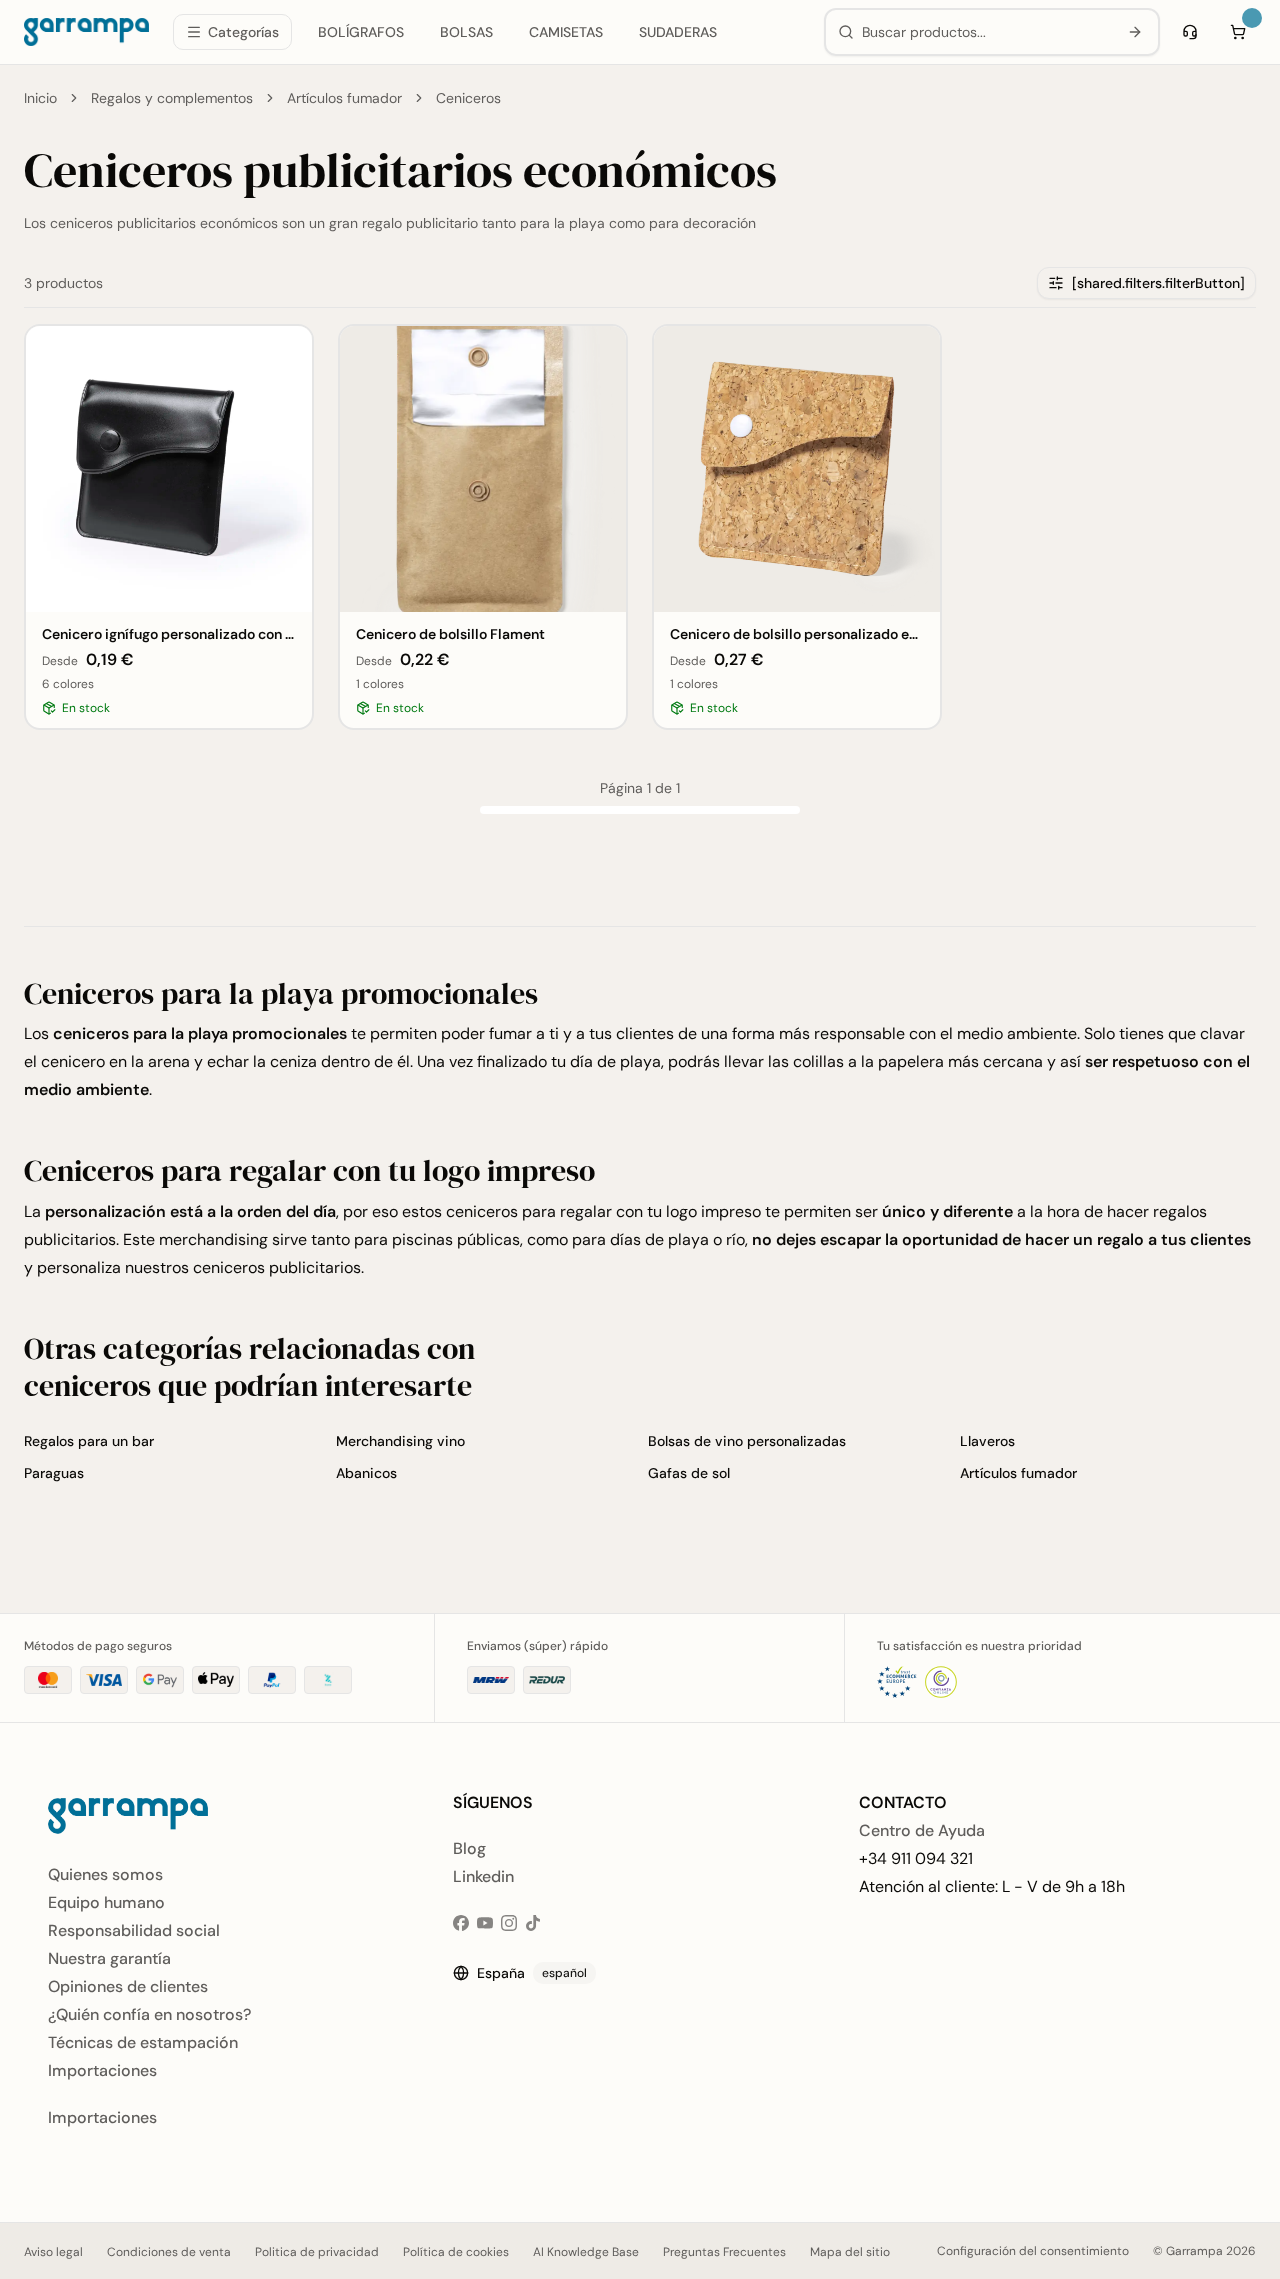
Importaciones (102, 2070)
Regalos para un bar (89, 1441)
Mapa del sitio (850, 2252)
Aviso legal (53, 2252)
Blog (469, 1848)
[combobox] (985, 32)
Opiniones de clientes (128, 1986)
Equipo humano (106, 1902)
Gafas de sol (689, 1473)
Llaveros (987, 1441)
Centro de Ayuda (922, 1830)
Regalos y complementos (172, 98)
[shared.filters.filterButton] (1158, 283)
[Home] (86, 32)
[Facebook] (461, 1923)
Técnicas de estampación (143, 2042)
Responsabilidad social (134, 1930)
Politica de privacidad (317, 2252)
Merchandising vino (400, 1441)
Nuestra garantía (109, 1958)
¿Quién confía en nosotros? (149, 2014)
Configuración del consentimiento (1033, 2251)
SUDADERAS (678, 32)
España (532, 1973)
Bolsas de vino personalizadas (747, 1441)
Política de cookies (456, 2252)
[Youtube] (485, 1923)
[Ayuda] (1190, 32)
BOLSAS (466, 32)
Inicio (40, 98)
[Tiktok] (533, 1923)
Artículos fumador (344, 98)
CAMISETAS (566, 32)
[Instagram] (509, 1923)
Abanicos (366, 1473)
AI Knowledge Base (586, 2252)
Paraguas (54, 1473)
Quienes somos (105, 1874)
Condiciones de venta (169, 2252)
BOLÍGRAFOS (361, 32)
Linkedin (483, 1876)
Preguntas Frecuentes (724, 2252)
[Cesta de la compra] (1238, 32)
